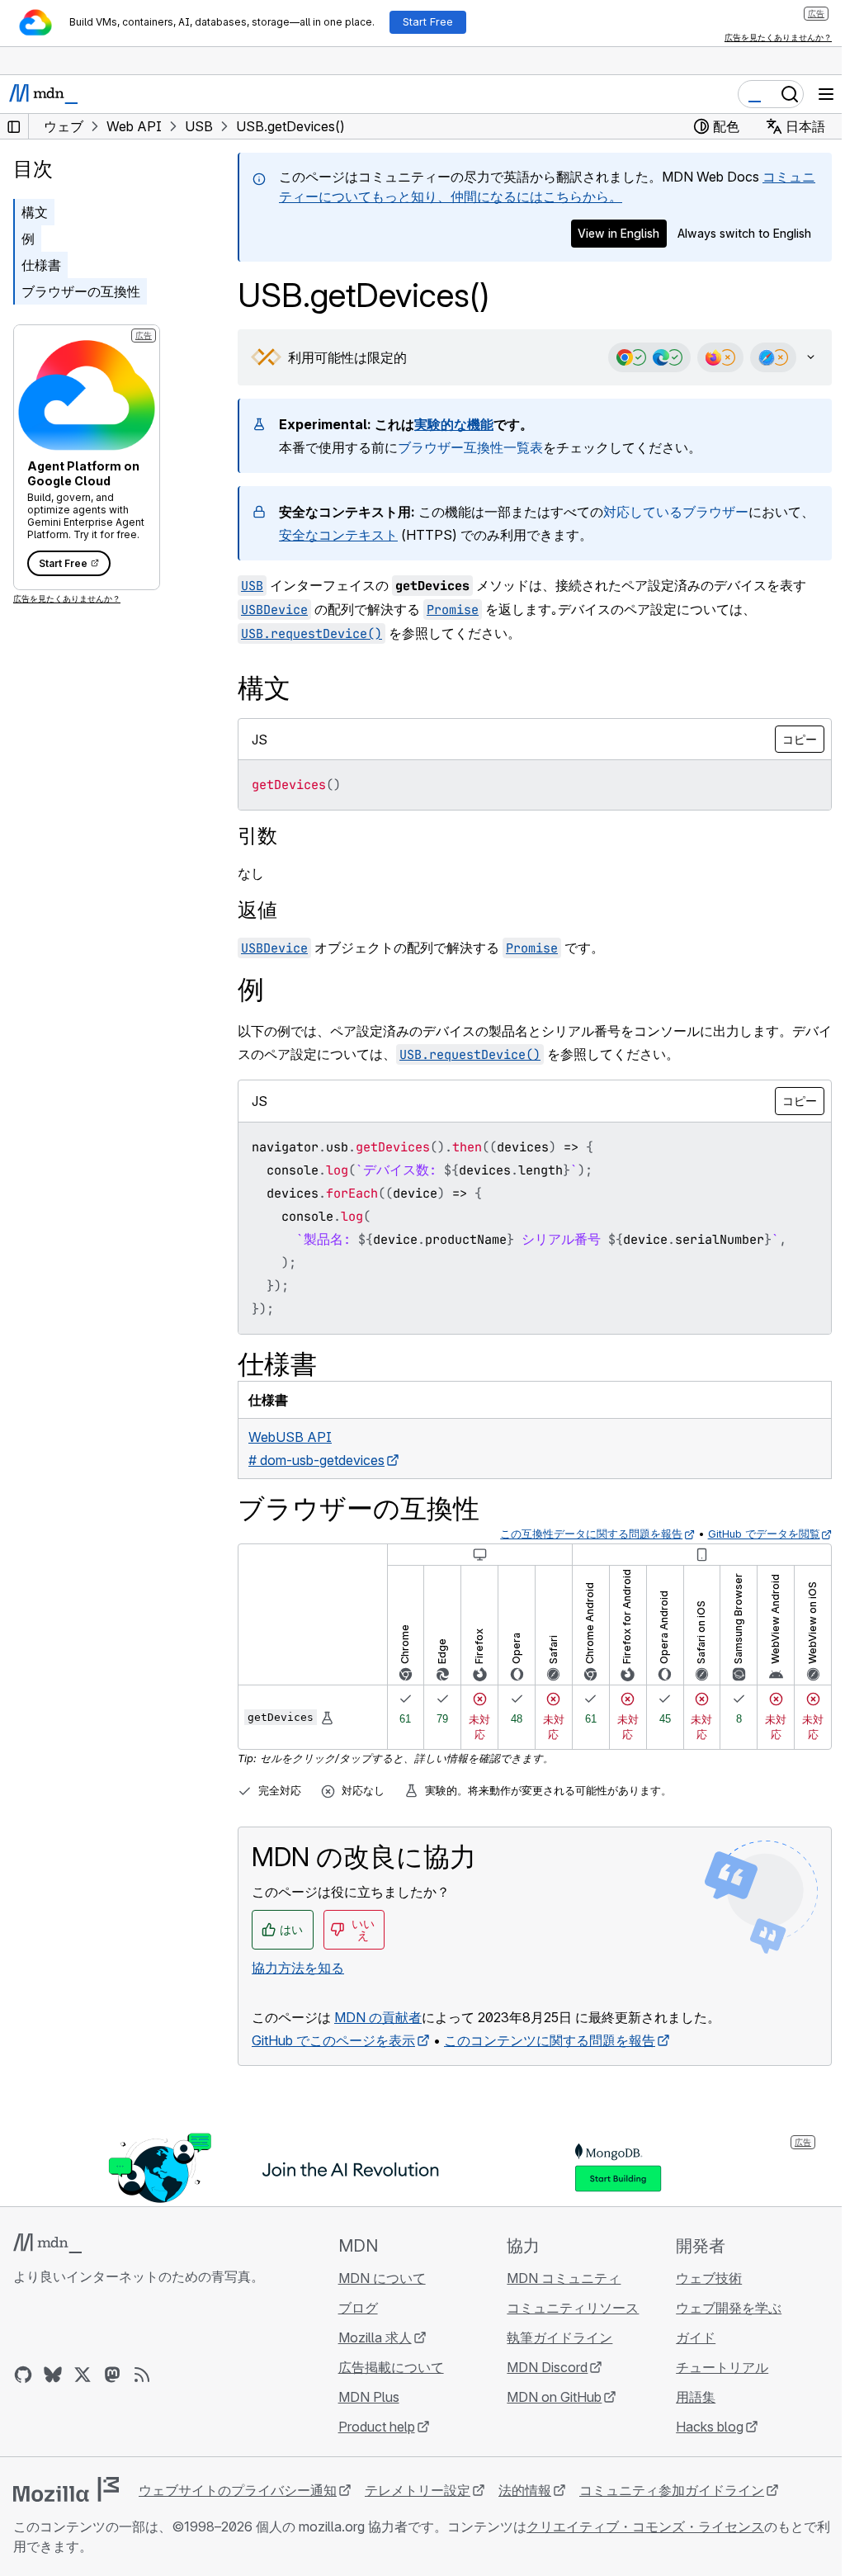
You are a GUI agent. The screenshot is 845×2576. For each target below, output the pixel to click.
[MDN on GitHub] (23, 2375)
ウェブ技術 (699, 2278)
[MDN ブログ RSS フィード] (142, 2375)
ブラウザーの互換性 (81, 291)
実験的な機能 (454, 424)
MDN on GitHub (547, 2397)
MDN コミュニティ (556, 2278)
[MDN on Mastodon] (112, 2375)
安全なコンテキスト (365, 535)
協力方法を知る (298, 1968)
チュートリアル (712, 2367)
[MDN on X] (83, 2375)
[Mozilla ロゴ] (66, 2489)
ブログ (353, 2308)
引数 (257, 836)
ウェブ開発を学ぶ (719, 2308)
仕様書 (41, 265)
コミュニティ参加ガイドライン (672, 2490)
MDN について (377, 2278)
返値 (257, 910)
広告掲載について (386, 2367)
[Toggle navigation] (826, 94)
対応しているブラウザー (676, 512)
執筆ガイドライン (552, 2337)
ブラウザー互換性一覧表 (470, 447)
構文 (35, 212)
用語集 (686, 2397)
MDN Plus (364, 2397)
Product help (372, 2427)
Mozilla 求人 (370, 2337)
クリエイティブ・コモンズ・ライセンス (645, 2526)
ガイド (686, 2337)
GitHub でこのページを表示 (333, 2040)
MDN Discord (540, 2367)
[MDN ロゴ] (47, 2243)
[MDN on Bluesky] (53, 2375)
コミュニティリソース (565, 2308)
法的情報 (525, 2490)
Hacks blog (700, 2427)
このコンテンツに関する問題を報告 (550, 2040)
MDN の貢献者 (378, 2017)
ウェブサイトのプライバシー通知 (238, 2490)
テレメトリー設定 (418, 2490)
